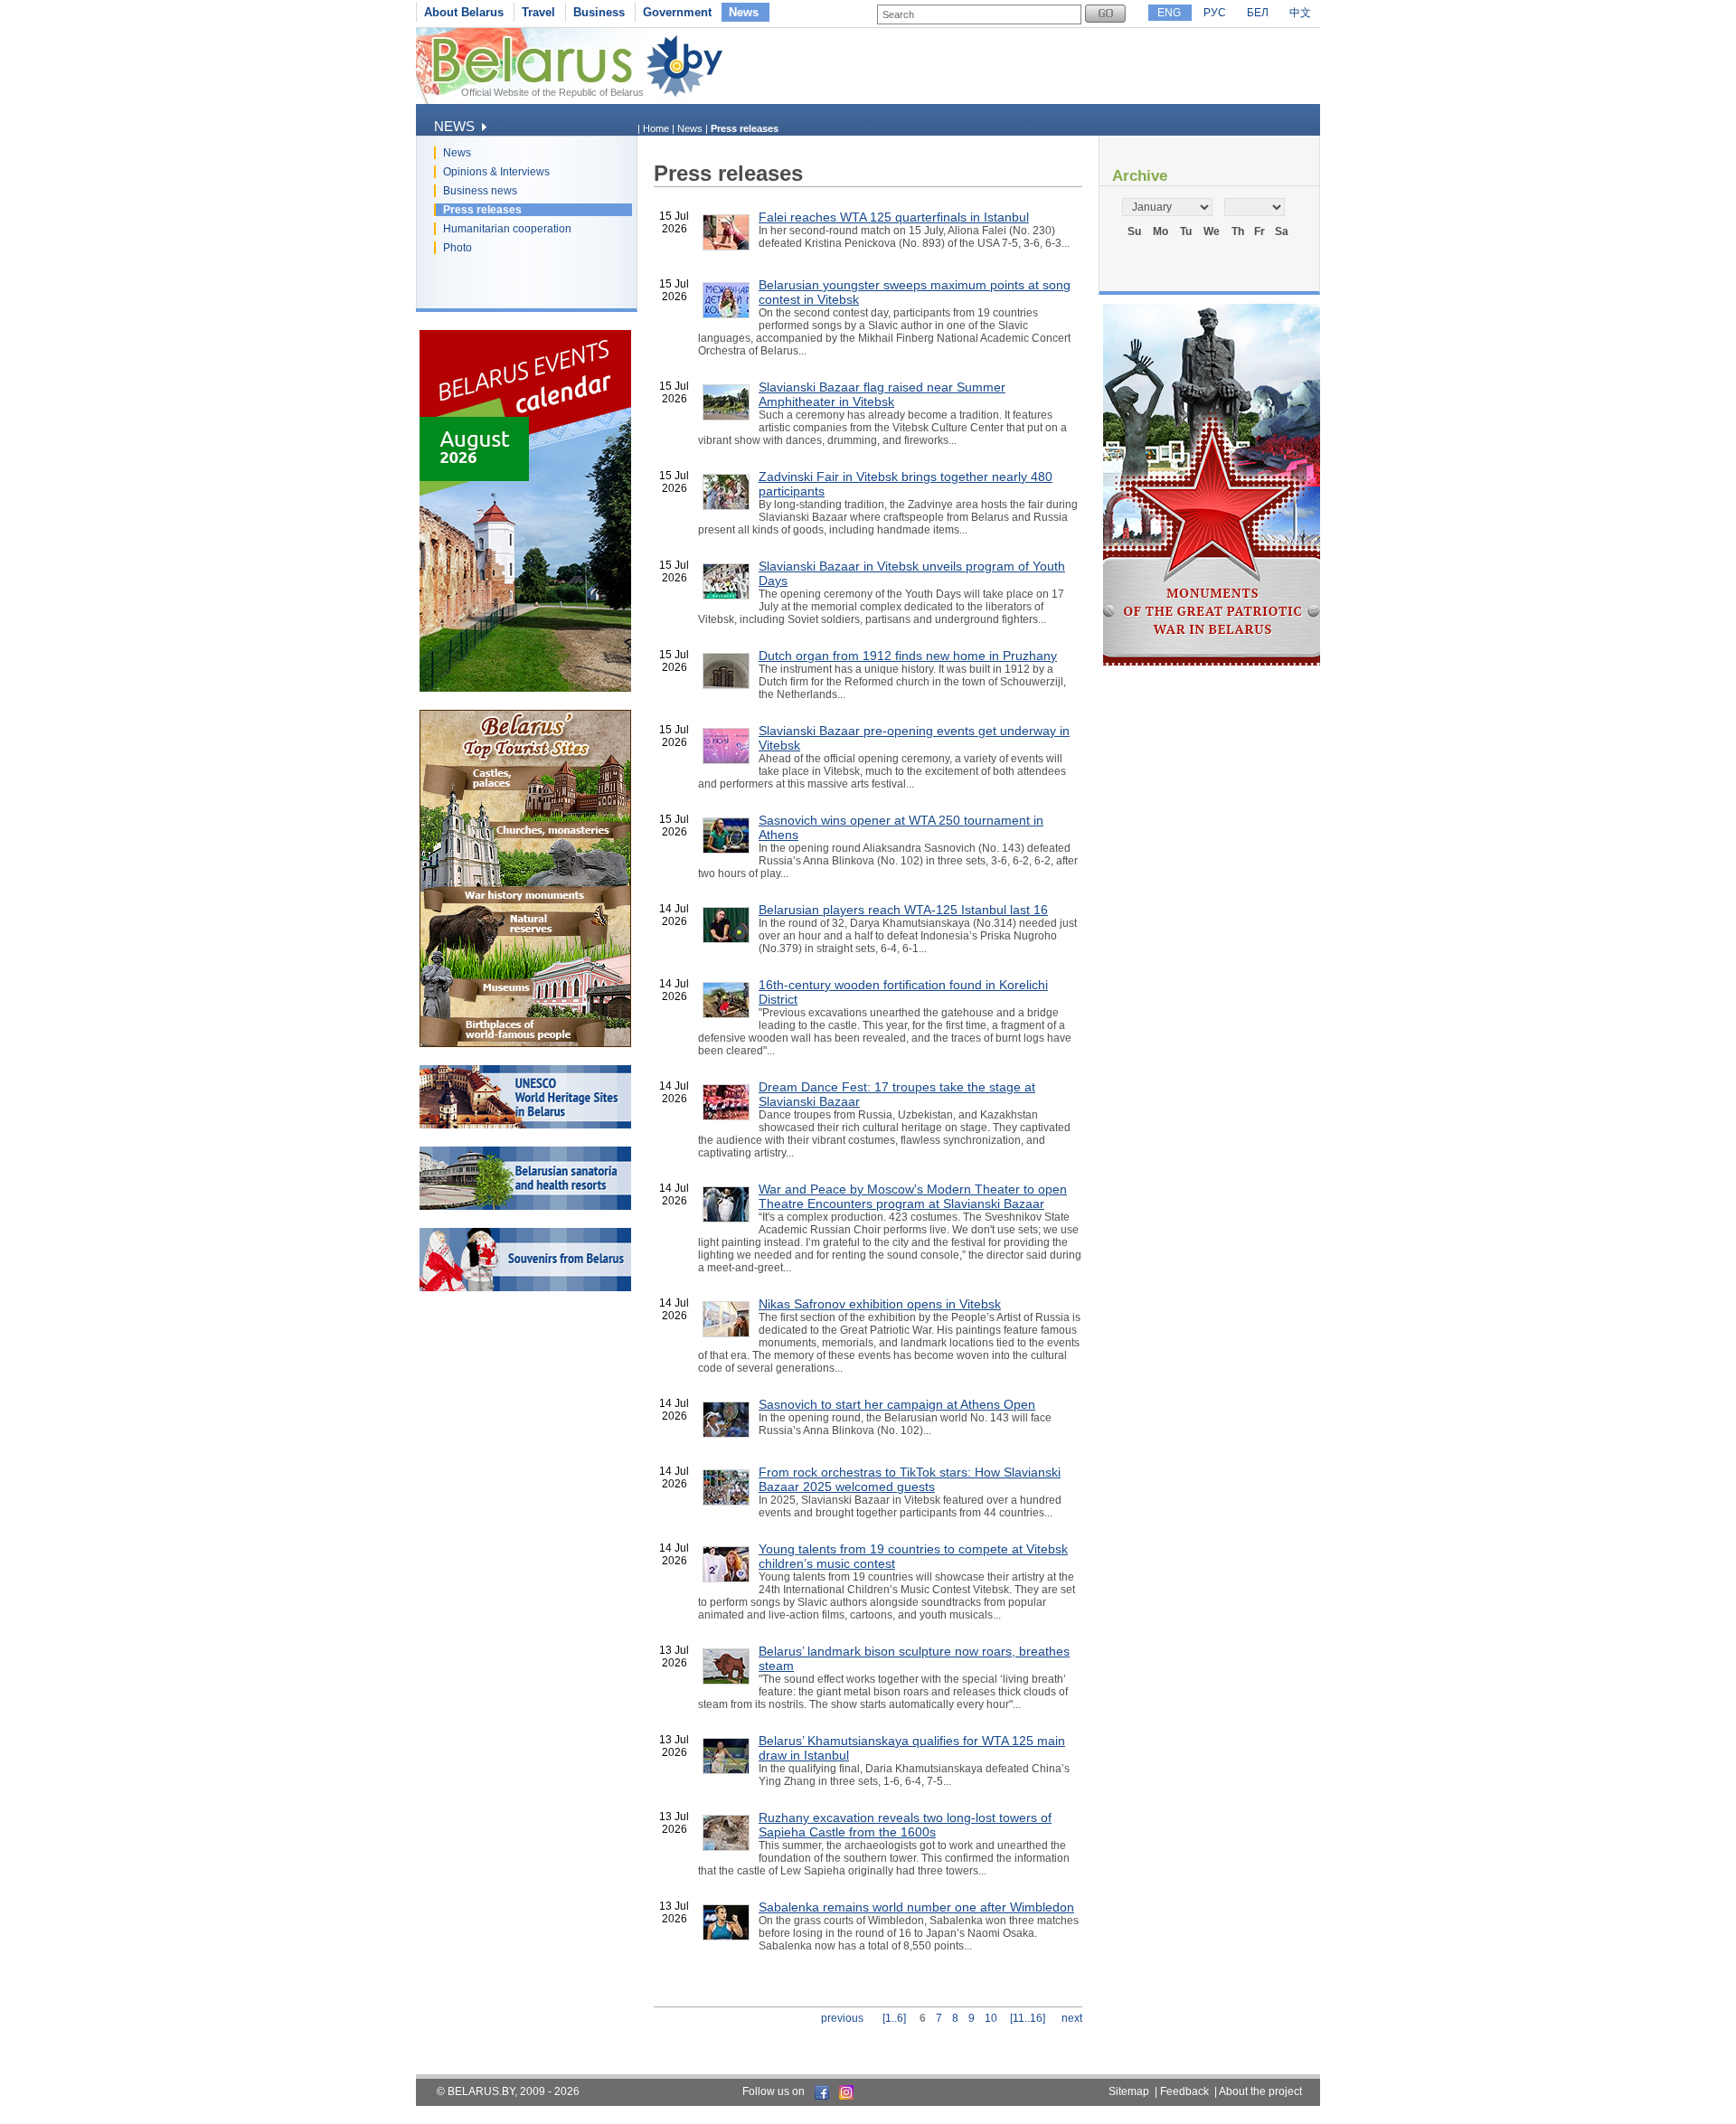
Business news (480, 191)
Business (599, 12)
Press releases (482, 210)
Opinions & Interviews (496, 172)
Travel (538, 12)
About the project (1260, 2091)
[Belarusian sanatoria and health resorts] (525, 1206)
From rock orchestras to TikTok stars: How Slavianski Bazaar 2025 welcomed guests (910, 1479)
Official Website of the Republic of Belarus (552, 92)
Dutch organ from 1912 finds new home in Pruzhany (908, 656)
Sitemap (1129, 2091)
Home (656, 128)
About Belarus (464, 12)
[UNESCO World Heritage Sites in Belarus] (525, 1125)
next (1072, 2018)
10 (991, 2018)
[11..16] (1028, 2018)
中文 (1300, 13)
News (744, 12)
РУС (1215, 13)
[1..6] (894, 2018)
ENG (1169, 13)
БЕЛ (1258, 13)
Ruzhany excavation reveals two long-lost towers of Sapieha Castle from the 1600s (905, 1825)
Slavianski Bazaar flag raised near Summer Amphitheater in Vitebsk (882, 394)
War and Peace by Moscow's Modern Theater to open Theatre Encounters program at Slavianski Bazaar (913, 1196)
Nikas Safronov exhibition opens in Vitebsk (880, 1304)
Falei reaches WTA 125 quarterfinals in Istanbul (894, 217)
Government (677, 12)
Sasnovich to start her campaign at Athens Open (897, 1404)
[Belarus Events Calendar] (525, 688)
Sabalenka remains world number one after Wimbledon (916, 1907)
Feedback (1184, 2091)
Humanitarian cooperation (507, 229)
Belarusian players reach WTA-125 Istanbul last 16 (903, 910)
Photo (458, 248)
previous (842, 2018)
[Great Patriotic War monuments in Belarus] (1212, 662)
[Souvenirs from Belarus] (525, 1288)
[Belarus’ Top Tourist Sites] (525, 1043)
